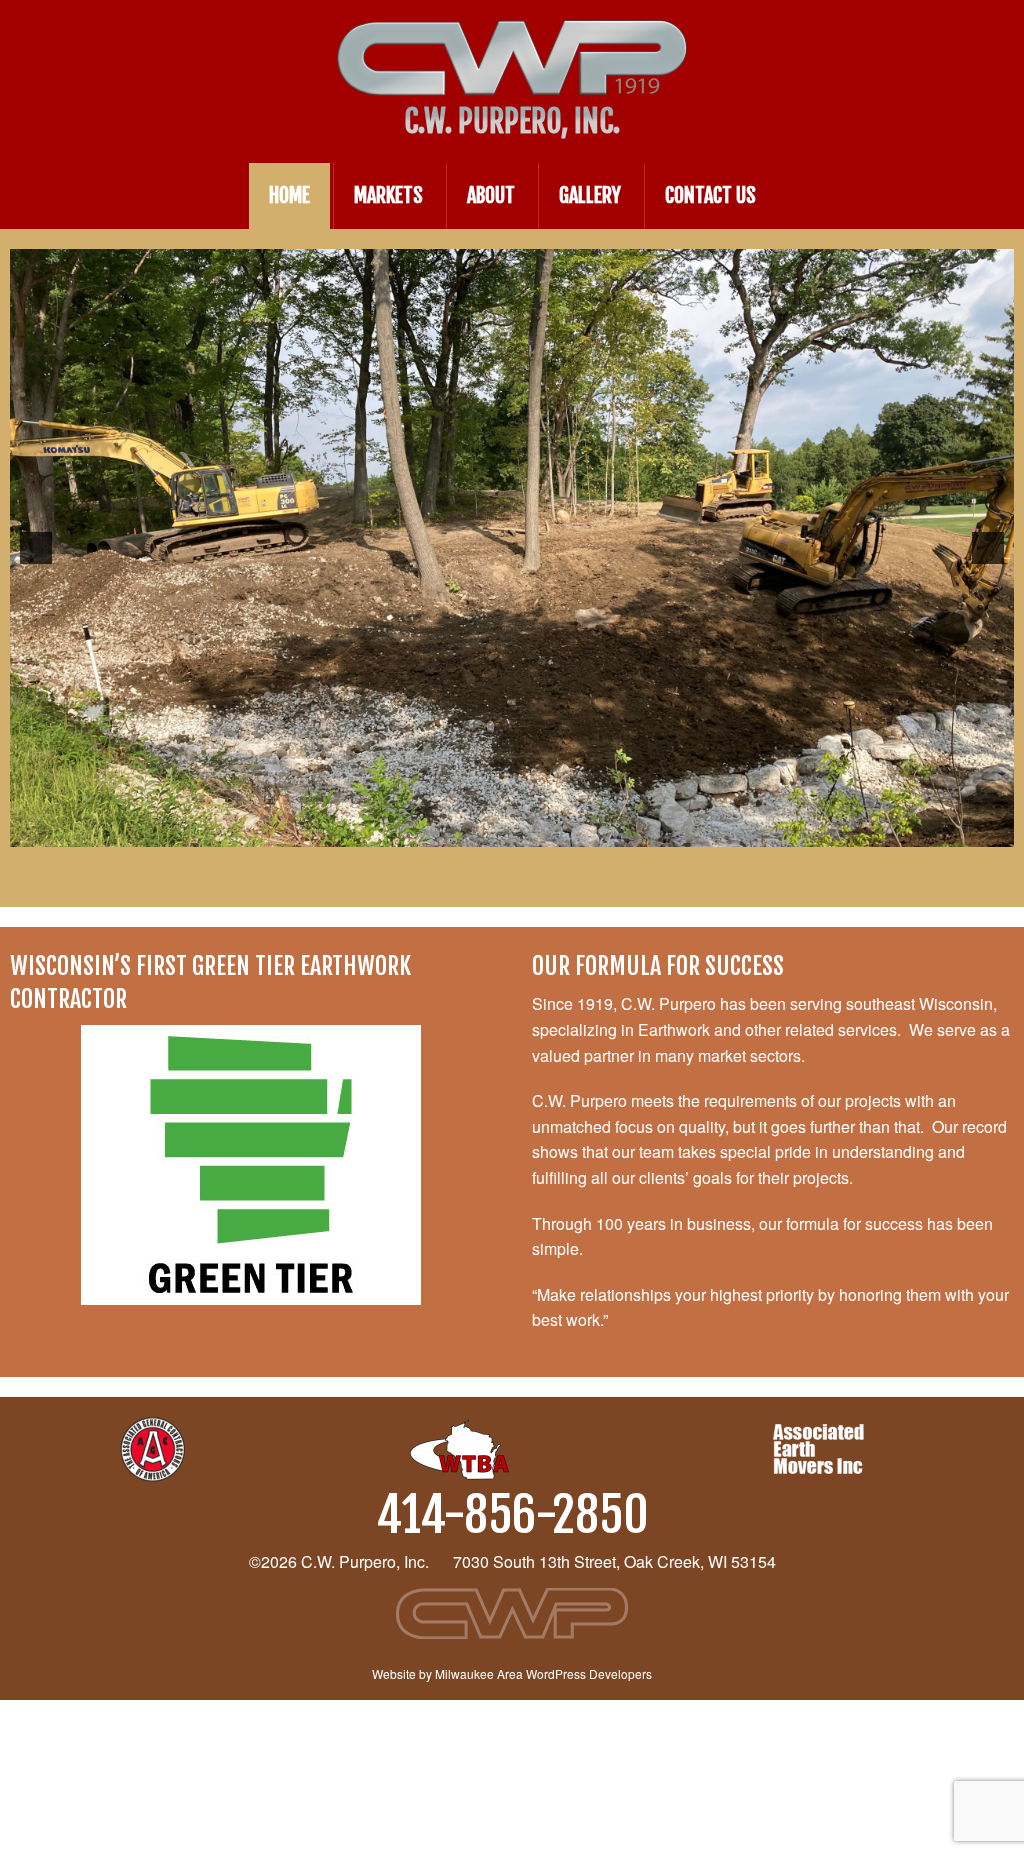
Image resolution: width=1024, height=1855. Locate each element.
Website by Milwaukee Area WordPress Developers (512, 1673)
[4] (544, 830)
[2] (502, 830)
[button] (36, 548)
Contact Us (710, 195)
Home (289, 195)
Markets (388, 195)
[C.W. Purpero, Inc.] (512, 38)
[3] (523, 830)
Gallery (590, 195)
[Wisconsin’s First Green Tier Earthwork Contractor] (251, 1165)
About (491, 195)
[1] (481, 830)
